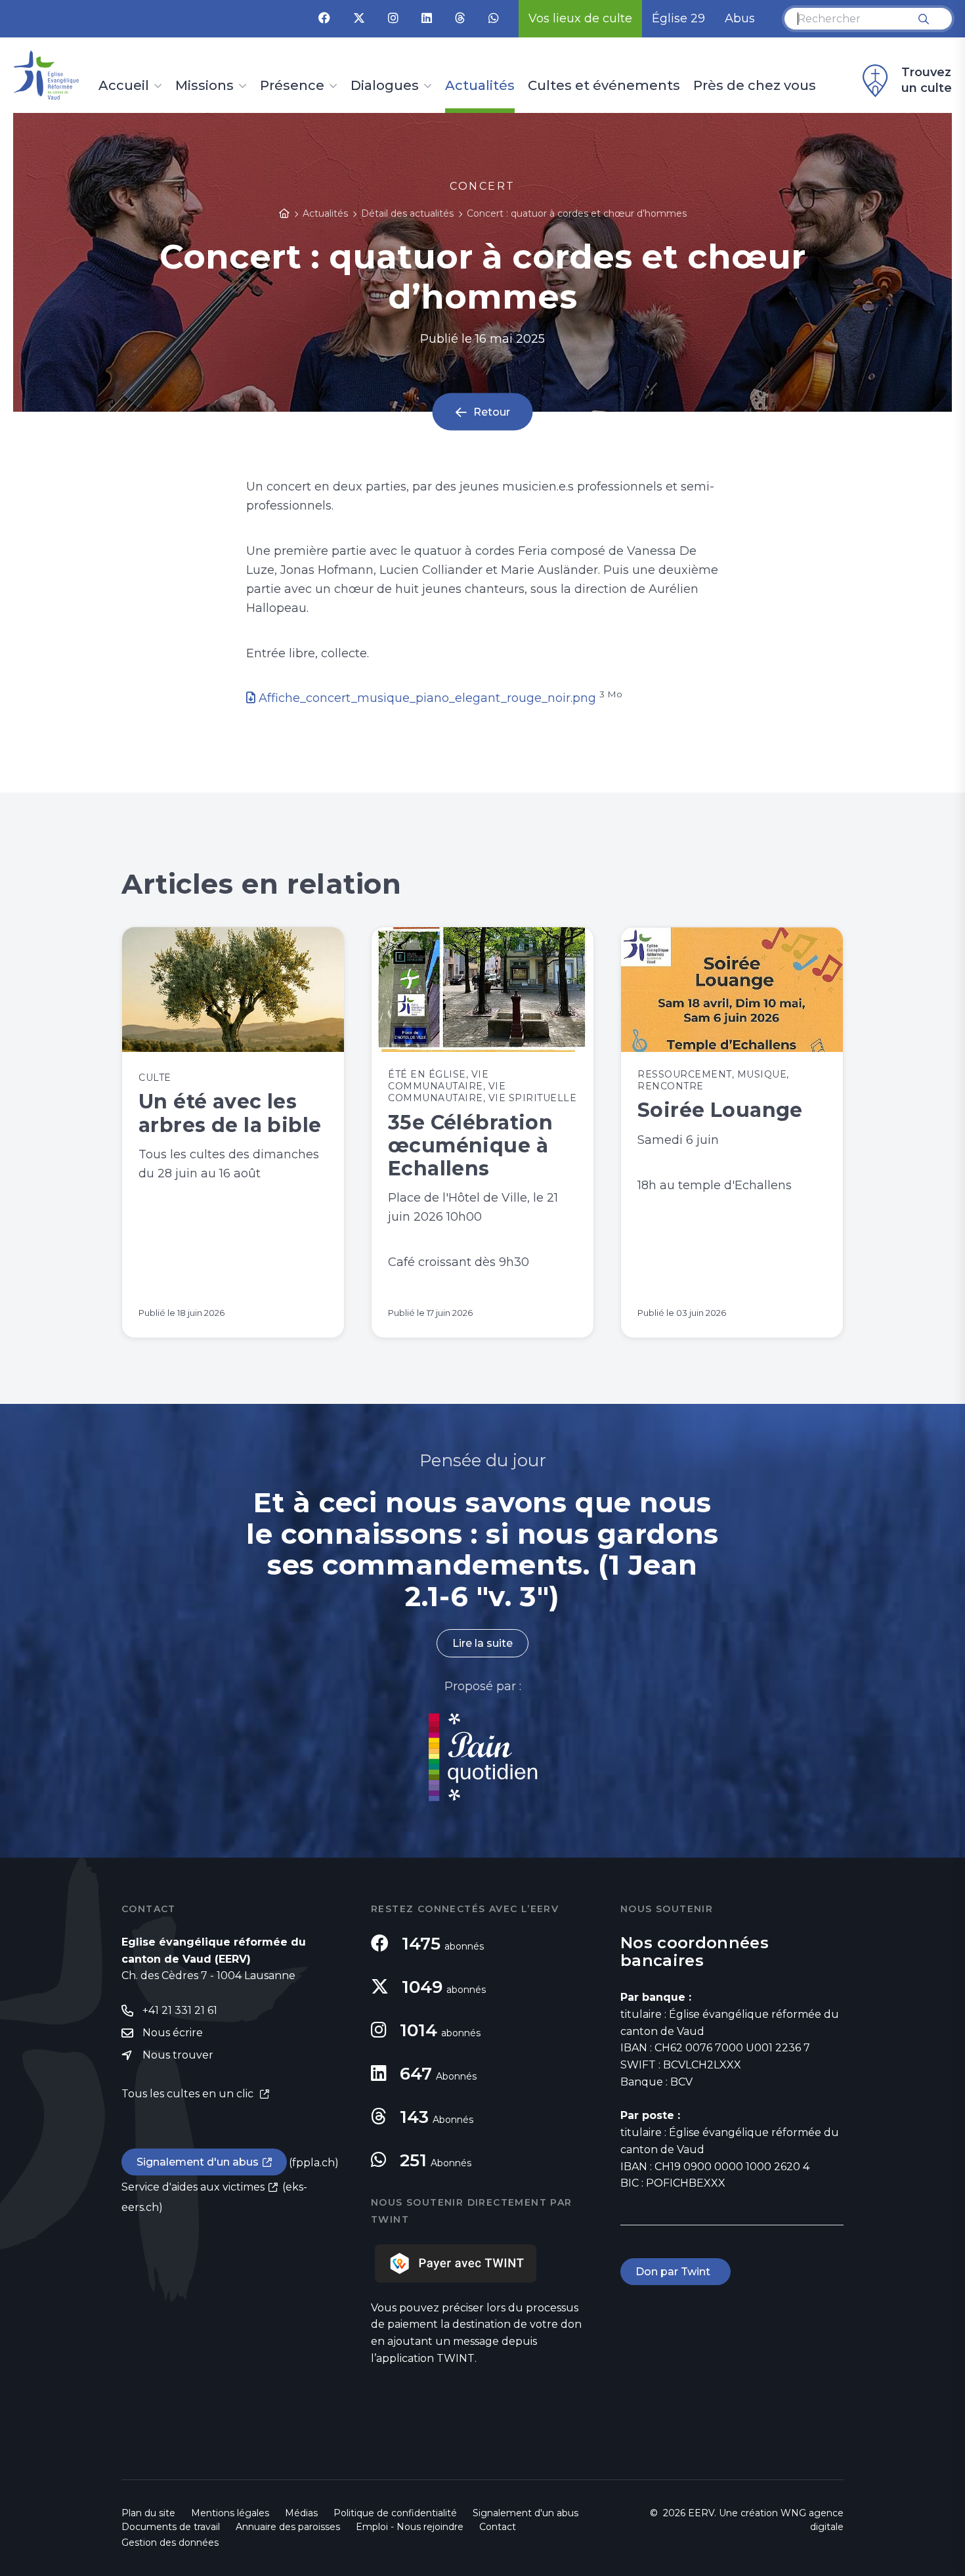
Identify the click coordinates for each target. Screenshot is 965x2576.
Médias (301, 2513)
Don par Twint (675, 2272)
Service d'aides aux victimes (193, 2187)
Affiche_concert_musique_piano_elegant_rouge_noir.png (427, 698)
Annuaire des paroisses (288, 2527)
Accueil (124, 86)
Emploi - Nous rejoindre (410, 2527)
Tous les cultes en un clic (189, 2094)
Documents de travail (171, 2527)
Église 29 (678, 18)
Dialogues (385, 86)
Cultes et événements (604, 86)
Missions (204, 86)
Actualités (480, 86)
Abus (740, 18)
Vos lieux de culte (580, 18)
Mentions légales (230, 2513)
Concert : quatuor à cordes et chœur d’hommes (577, 213)
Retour (492, 412)
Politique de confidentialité (395, 2513)
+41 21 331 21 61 (180, 2010)
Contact (498, 2527)
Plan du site (148, 2513)
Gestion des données (170, 2543)
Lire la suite (482, 1643)
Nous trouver (178, 2055)
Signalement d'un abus (198, 2162)
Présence (292, 86)
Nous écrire (173, 2033)
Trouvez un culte (927, 80)
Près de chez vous (755, 86)
